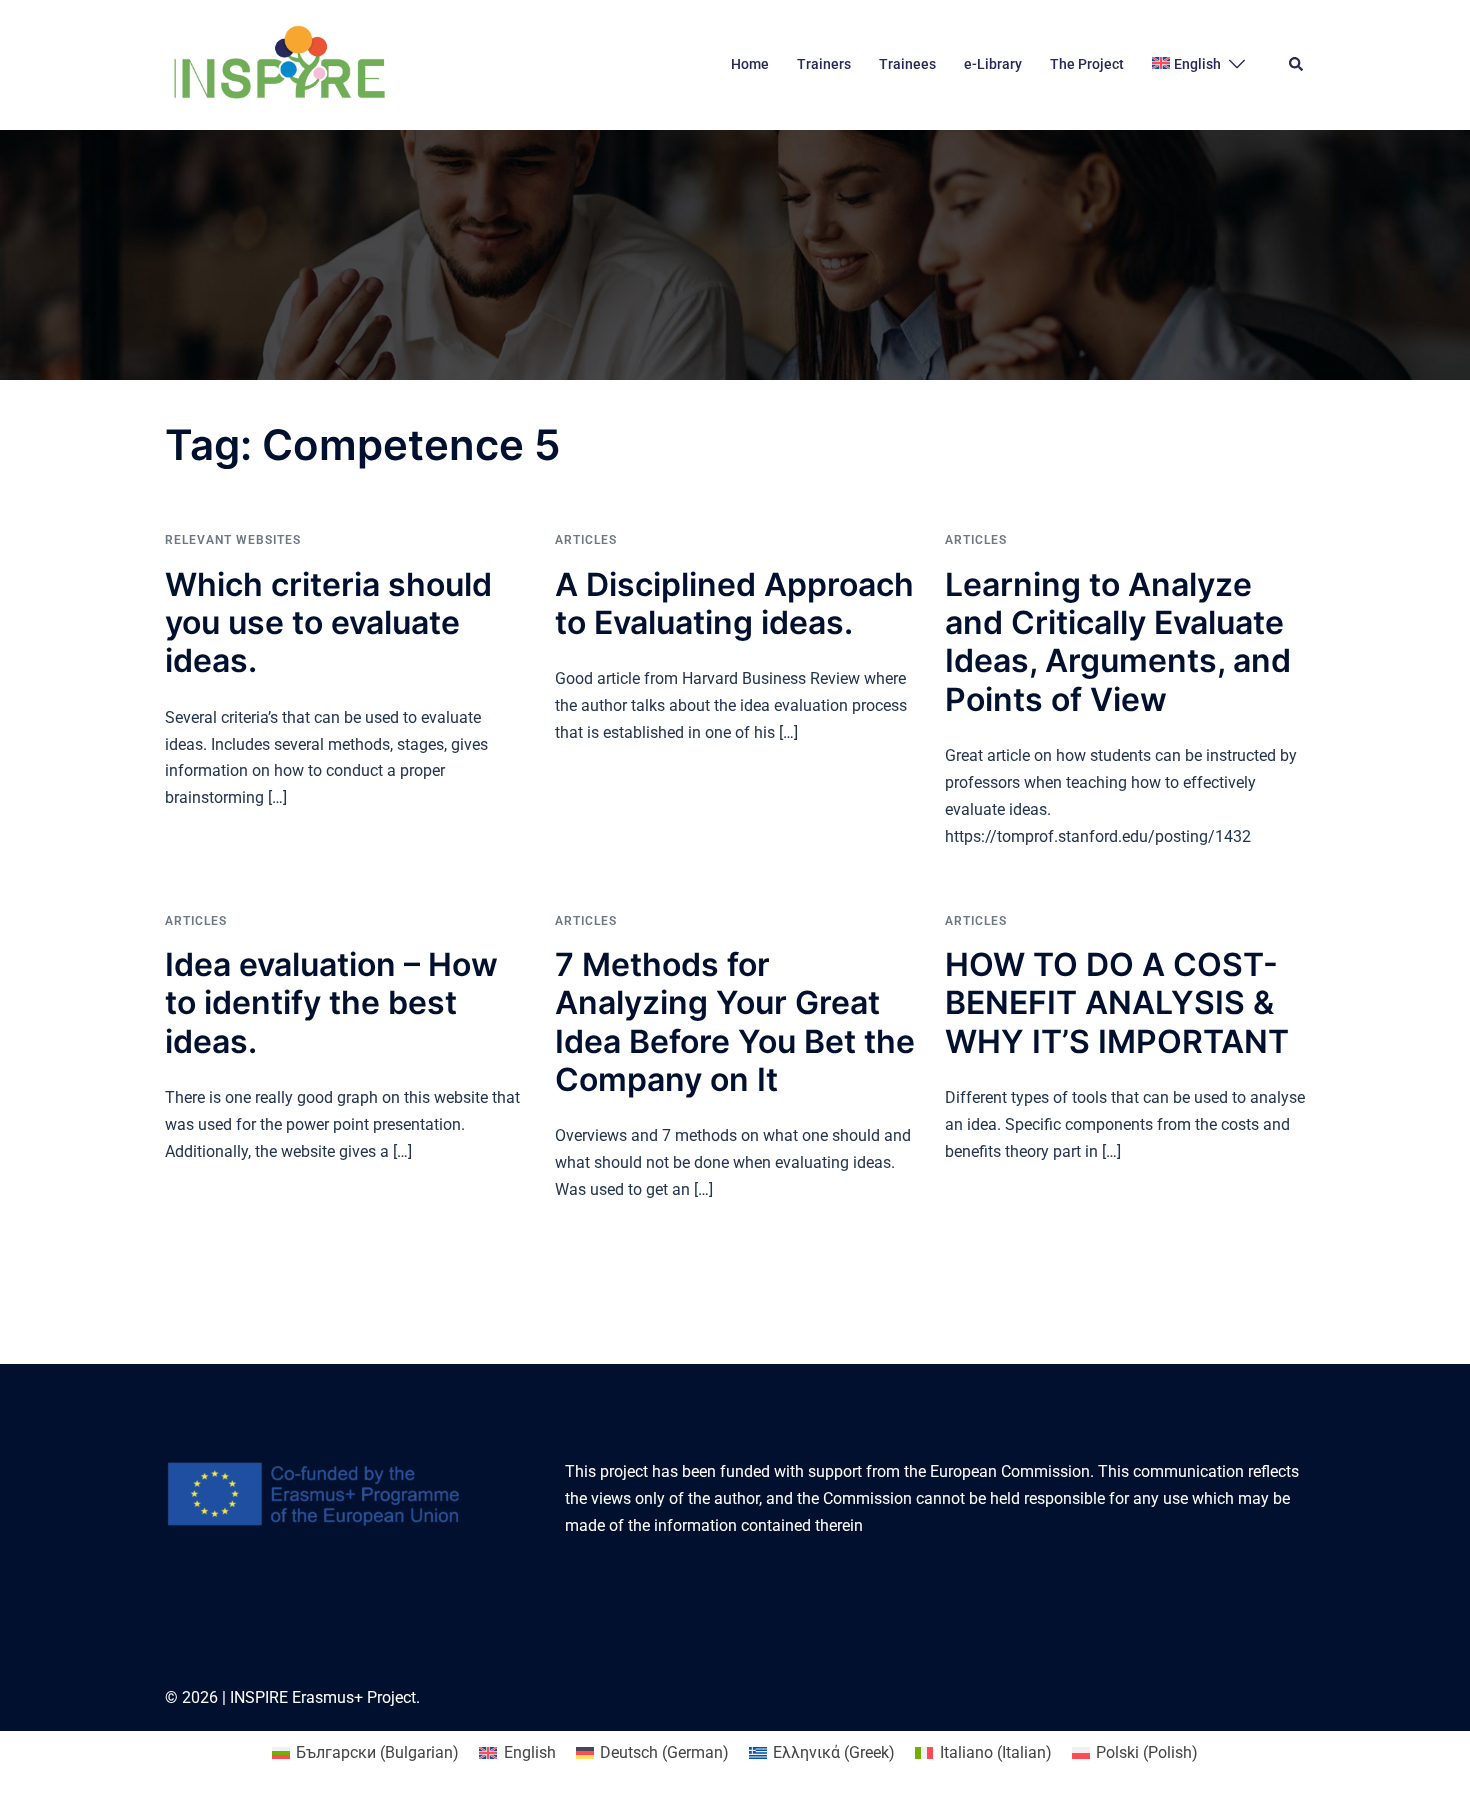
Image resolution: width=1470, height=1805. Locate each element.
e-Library (993, 64)
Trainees (907, 64)
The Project (1087, 64)
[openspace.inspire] (278, 63)
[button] (1297, 65)
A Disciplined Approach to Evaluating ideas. (734, 603)
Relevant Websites (233, 540)
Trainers (824, 64)
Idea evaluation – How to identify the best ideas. (331, 1003)
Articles (586, 540)
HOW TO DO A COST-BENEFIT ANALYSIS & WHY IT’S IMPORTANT (1117, 1003)
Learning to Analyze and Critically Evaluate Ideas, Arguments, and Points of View (1118, 642)
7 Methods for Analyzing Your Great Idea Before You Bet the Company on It (735, 1022)
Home (750, 64)
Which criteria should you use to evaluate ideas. (328, 623)
